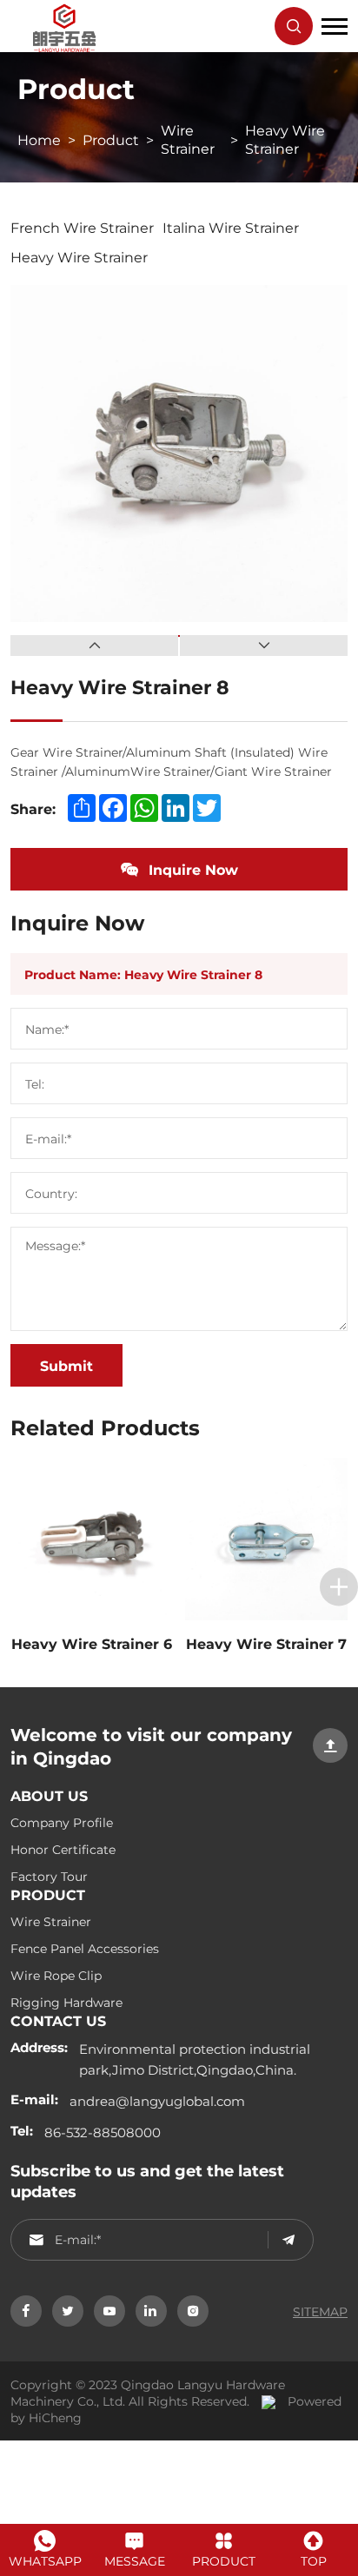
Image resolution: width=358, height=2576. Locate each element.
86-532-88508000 (103, 2132)
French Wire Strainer (82, 227)
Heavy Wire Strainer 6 (92, 1643)
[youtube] (109, 2311)
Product (111, 139)
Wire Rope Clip (56, 1975)
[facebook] (26, 2311)
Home (39, 139)
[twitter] (68, 2311)
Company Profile (62, 1822)
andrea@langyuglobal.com (157, 2101)
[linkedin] (151, 2311)
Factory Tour (49, 1876)
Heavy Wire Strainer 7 (266, 1643)
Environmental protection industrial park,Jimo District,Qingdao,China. (195, 2059)
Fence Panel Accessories (85, 1948)
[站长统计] (264, 2401)
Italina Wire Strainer (231, 227)
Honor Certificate (63, 1849)
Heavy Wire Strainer (285, 139)
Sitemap (320, 2311)
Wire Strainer (188, 139)
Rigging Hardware (66, 2002)
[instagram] (193, 2311)
